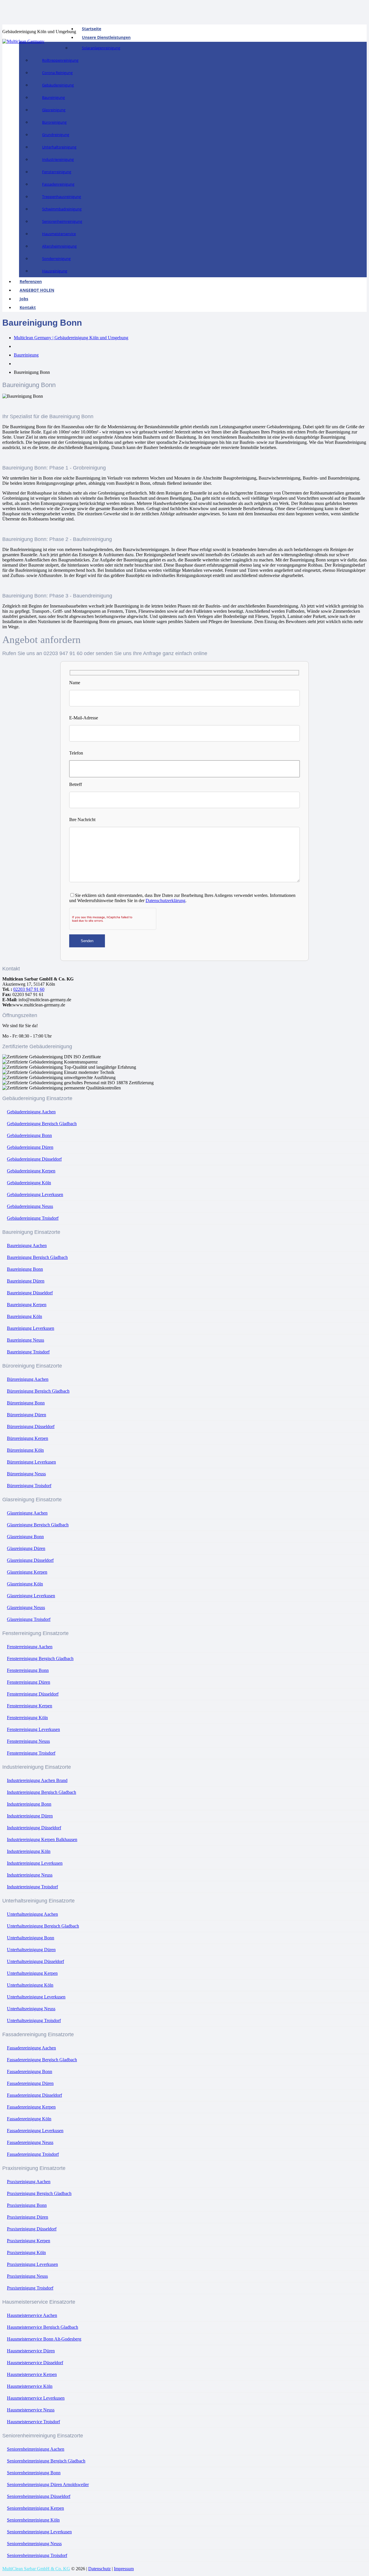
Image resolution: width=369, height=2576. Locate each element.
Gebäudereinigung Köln (29, 1183)
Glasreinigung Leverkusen (31, 1596)
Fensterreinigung (57, 172)
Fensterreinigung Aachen (30, 1647)
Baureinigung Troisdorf (28, 1352)
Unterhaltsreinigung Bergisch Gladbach (43, 1926)
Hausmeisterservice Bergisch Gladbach (43, 2327)
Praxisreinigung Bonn (27, 2205)
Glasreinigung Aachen (27, 1513)
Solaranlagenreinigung (101, 48)
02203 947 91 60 (29, 989)
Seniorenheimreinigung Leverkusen (39, 2532)
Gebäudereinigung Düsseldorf (34, 1159)
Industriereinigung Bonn (29, 1804)
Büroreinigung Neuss (26, 1474)
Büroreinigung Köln (25, 1450)
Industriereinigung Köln (29, 1851)
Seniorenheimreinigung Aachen (36, 2449)
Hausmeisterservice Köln (30, 2386)
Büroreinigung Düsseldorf (31, 1426)
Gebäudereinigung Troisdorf (33, 1218)
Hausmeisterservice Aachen (32, 2315)
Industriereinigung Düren (30, 1816)
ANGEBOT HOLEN (37, 290)
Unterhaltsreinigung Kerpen (32, 1973)
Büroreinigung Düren (27, 1415)
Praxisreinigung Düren (28, 2217)
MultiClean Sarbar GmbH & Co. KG (36, 2569)
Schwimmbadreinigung (62, 209)
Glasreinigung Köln (25, 1584)
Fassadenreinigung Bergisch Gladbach (42, 2060)
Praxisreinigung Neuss (27, 2276)
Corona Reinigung (57, 73)
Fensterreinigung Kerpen (30, 1706)
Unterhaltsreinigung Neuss (31, 2009)
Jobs (24, 299)
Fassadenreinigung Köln (29, 2119)
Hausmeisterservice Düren (31, 2351)
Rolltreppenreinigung (60, 60)
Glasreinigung (54, 110)
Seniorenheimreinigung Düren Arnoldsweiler (48, 2484)
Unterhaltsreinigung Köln (30, 1985)
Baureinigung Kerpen (27, 1305)
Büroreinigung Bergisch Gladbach (38, 1391)
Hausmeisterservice (59, 234)
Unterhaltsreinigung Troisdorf (34, 2020)
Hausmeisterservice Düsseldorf (35, 2363)
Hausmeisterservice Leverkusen (36, 2398)
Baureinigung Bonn (25, 1269)
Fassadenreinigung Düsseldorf (34, 2095)
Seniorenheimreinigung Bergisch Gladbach (46, 2461)
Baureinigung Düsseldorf (30, 1293)
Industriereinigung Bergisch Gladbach (42, 1792)
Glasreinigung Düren (26, 1548)
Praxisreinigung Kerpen (29, 2241)
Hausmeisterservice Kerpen (32, 2374)
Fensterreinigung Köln (27, 1718)
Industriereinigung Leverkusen (35, 1863)
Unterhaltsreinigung (59, 147)
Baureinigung (53, 97)
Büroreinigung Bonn (26, 1403)
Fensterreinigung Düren (29, 1682)
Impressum (124, 2569)
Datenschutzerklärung (165, 901)
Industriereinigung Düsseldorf (34, 1828)
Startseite (92, 29)
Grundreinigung (56, 135)
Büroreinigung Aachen (28, 1379)
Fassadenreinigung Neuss (30, 2142)
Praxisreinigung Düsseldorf (32, 2229)
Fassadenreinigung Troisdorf (33, 2154)
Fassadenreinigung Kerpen (31, 2107)
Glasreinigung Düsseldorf (30, 1560)
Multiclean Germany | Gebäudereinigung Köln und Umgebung (71, 338)
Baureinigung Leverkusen (31, 1328)
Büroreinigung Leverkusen (31, 1462)
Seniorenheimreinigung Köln (33, 2520)
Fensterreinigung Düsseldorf (33, 1694)
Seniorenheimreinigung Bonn (34, 2473)
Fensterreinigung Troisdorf (31, 1753)
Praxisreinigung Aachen (29, 2182)
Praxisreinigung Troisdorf (30, 2288)
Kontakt (28, 307)
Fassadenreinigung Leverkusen (35, 2131)
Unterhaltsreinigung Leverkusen (36, 1997)
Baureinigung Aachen (27, 1245)
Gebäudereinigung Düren (30, 1147)
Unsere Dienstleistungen (106, 37)
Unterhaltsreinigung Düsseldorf (35, 1961)
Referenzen (31, 281)
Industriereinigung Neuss (30, 1875)
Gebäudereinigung (58, 85)
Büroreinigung (54, 122)
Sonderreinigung (56, 259)
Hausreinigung (55, 271)
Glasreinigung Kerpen (27, 1572)
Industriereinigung (58, 159)
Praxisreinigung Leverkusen (32, 2264)
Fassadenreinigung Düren (30, 2083)
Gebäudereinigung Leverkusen (35, 1194)
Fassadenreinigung (58, 184)
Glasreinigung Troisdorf (29, 1619)
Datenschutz (99, 2569)
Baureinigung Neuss (26, 1340)
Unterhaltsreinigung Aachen (32, 1914)
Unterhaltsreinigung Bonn (31, 1938)
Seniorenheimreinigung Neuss (34, 2544)
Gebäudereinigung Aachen (31, 1112)
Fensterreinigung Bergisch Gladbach (40, 1658)
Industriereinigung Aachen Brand (37, 1780)
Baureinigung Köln (25, 1316)
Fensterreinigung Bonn (28, 1670)
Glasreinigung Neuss (26, 1607)
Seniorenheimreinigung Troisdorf (37, 2555)
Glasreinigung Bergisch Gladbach (38, 1525)
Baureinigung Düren (26, 1281)
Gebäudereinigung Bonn (29, 1135)
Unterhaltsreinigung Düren (31, 1950)
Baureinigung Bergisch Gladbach (37, 1257)
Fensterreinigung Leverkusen (33, 1729)
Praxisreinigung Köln (26, 2252)
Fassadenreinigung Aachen (31, 2048)
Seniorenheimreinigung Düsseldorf (39, 2496)
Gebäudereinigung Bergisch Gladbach (42, 1124)
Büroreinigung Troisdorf (29, 1486)
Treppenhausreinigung (62, 197)
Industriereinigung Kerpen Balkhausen (42, 1839)
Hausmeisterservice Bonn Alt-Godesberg (44, 2339)
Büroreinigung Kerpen (28, 1438)
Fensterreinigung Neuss (28, 1741)
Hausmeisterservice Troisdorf (33, 2422)
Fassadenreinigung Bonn (30, 2071)
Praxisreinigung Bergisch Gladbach (39, 2193)
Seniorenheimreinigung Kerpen (35, 2508)
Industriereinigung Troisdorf (32, 1887)
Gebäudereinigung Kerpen (31, 1171)
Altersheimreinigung (59, 246)
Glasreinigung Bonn (25, 1537)
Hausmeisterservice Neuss (31, 2410)
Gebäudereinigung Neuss (30, 1206)
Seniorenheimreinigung (62, 221)
